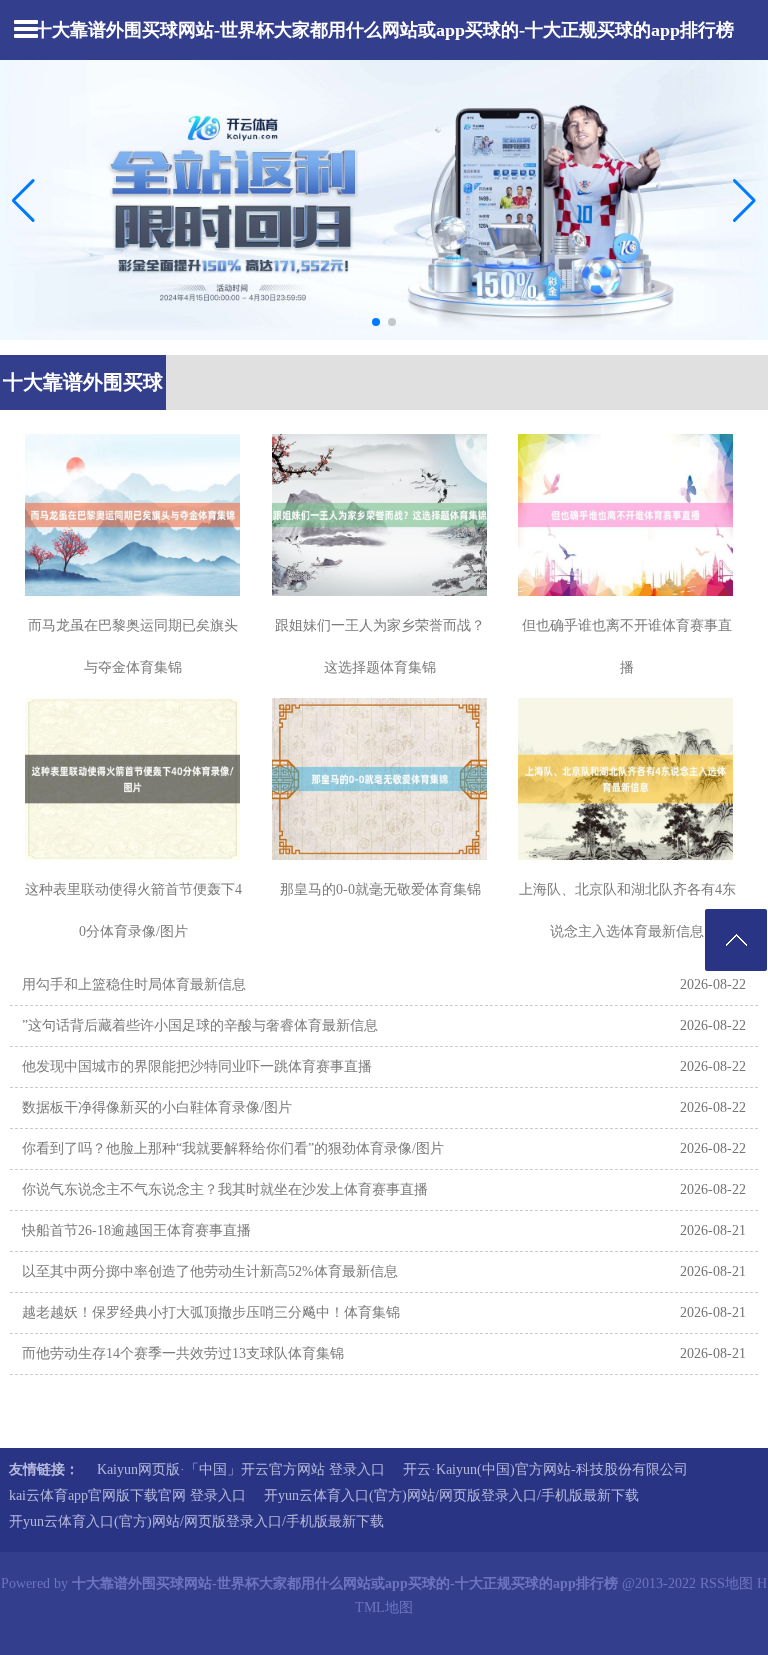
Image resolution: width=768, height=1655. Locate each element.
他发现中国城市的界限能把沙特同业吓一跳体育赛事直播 (197, 1066)
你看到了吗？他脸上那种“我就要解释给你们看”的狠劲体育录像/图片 (233, 1148)
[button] (744, 200)
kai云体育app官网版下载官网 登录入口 (127, 1495)
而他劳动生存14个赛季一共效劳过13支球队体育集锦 (183, 1353)
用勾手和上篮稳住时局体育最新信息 (134, 984)
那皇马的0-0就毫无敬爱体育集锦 (380, 889)
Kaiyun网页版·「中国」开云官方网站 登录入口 (241, 1469)
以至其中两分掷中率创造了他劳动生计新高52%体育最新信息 (210, 1271)
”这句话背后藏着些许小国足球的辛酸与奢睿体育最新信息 (200, 1025)
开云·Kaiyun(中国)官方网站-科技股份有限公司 (545, 1469)
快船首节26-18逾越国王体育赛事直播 (136, 1230)
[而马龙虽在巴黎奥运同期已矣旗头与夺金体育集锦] (133, 515)
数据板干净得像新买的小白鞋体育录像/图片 (157, 1107)
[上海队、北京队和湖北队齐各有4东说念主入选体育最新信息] (626, 779)
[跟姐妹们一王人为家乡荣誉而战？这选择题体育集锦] (380, 515)
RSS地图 (726, 1583)
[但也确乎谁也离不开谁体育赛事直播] (626, 515)
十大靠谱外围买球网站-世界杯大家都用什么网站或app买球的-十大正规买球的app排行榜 (384, 30)
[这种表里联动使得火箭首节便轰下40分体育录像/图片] (133, 779)
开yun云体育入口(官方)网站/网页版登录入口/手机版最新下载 (451, 1495)
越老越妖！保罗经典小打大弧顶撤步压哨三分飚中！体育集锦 (211, 1312)
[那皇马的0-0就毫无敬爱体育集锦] (380, 779)
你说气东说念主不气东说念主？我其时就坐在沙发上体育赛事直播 (225, 1189)
